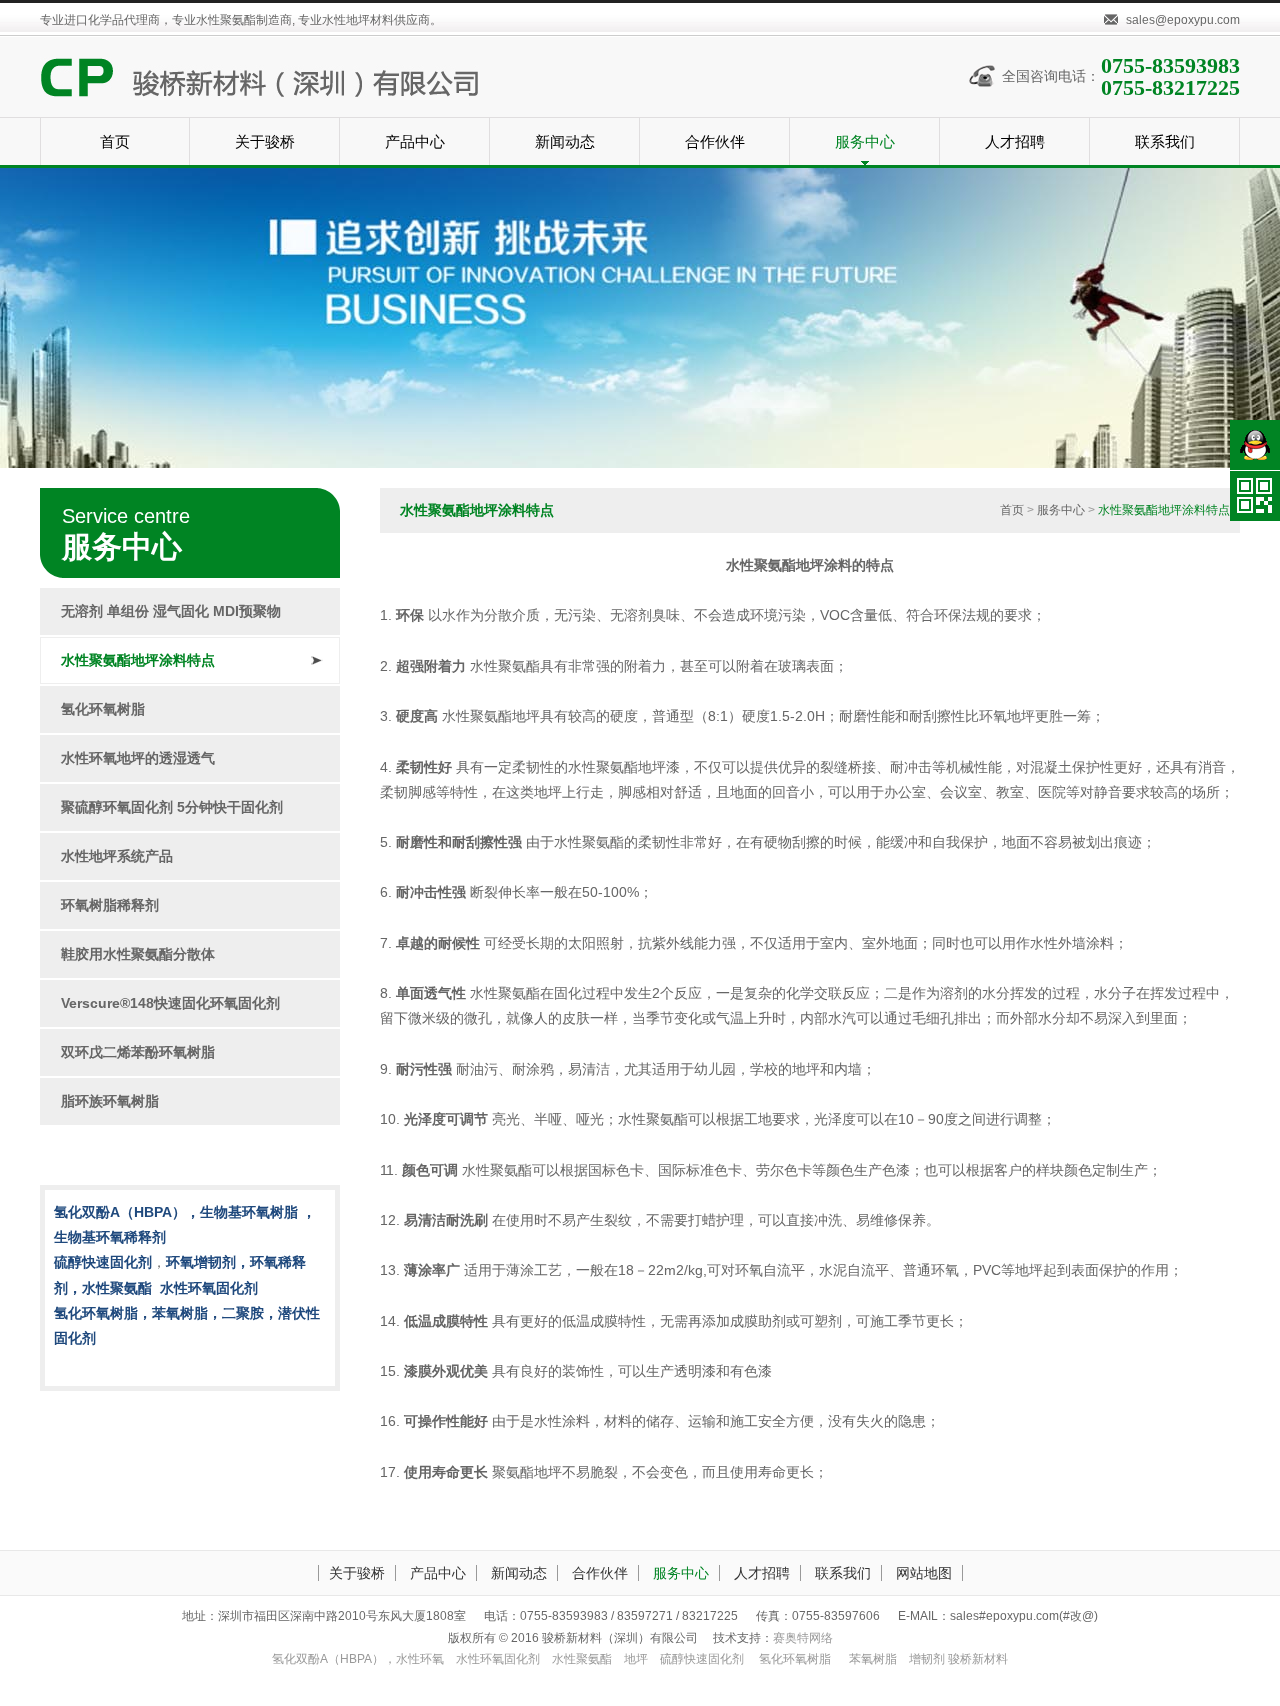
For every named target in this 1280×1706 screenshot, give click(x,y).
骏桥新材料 (978, 1659)
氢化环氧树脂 (103, 709)
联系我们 (843, 1573)
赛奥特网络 (803, 1638)
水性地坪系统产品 (117, 856)
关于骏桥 (357, 1573)
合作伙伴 (600, 1573)
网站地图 (924, 1573)
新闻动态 (519, 1573)
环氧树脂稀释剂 (110, 905)
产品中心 (438, 1573)
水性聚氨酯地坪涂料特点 (138, 660)
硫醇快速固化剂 (702, 1659)
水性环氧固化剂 (498, 1659)
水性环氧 (358, 1659)
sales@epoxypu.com (1183, 20)
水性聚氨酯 (582, 1659)
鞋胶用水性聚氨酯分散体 (138, 954)
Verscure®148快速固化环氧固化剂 (170, 1003)
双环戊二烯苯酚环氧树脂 (138, 1052)
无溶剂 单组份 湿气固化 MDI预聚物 (171, 611)
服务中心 (1061, 510)
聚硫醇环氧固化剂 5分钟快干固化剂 (172, 807)
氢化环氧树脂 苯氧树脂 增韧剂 (852, 1659)
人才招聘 (762, 1573)
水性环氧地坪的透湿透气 (138, 758)
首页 (1012, 510)
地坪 (636, 1659)
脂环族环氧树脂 (110, 1101)
